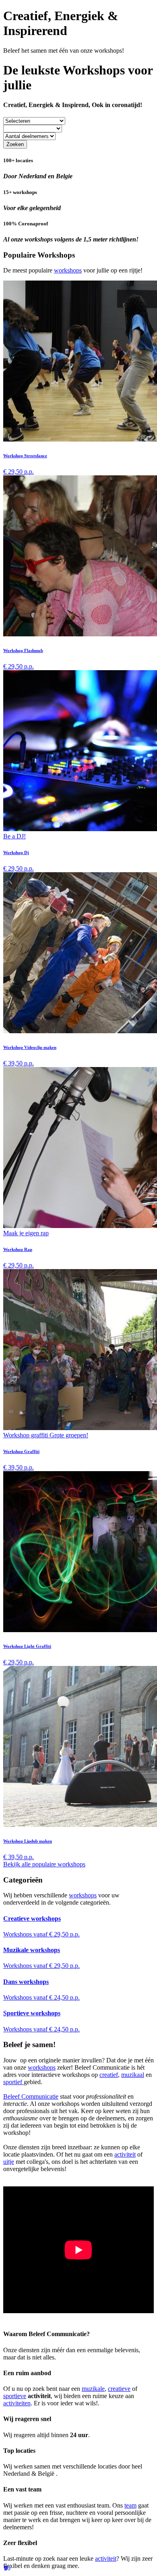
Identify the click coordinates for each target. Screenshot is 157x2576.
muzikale (93, 2389)
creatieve (119, 2389)
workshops (68, 270)
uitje (9, 2162)
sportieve (15, 2396)
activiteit (125, 2154)
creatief (109, 2075)
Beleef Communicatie (31, 2096)
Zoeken (15, 144)
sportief (13, 2082)
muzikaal (133, 2075)
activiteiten (17, 2403)
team (130, 2505)
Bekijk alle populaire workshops (44, 1864)
